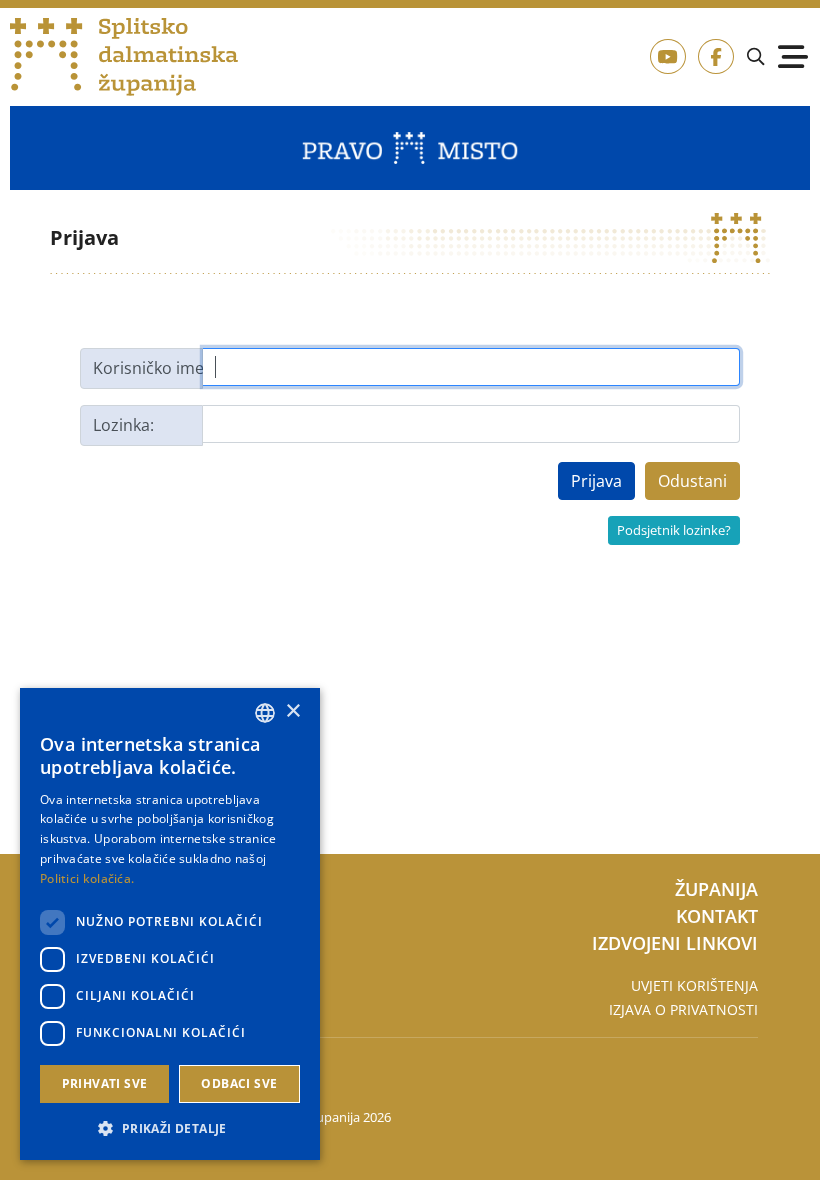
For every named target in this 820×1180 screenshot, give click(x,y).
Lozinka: (123, 425)
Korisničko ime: (148, 368)
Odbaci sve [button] (239, 1083)
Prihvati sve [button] (105, 1083)
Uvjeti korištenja (694, 985)
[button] (170, 1128)
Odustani (692, 481)
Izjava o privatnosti (683, 1009)
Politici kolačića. (87, 878)
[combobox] (265, 713)
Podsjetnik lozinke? (674, 530)
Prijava (596, 481)
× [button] (292, 711)
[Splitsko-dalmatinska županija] (124, 57)
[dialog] (170, 924)
